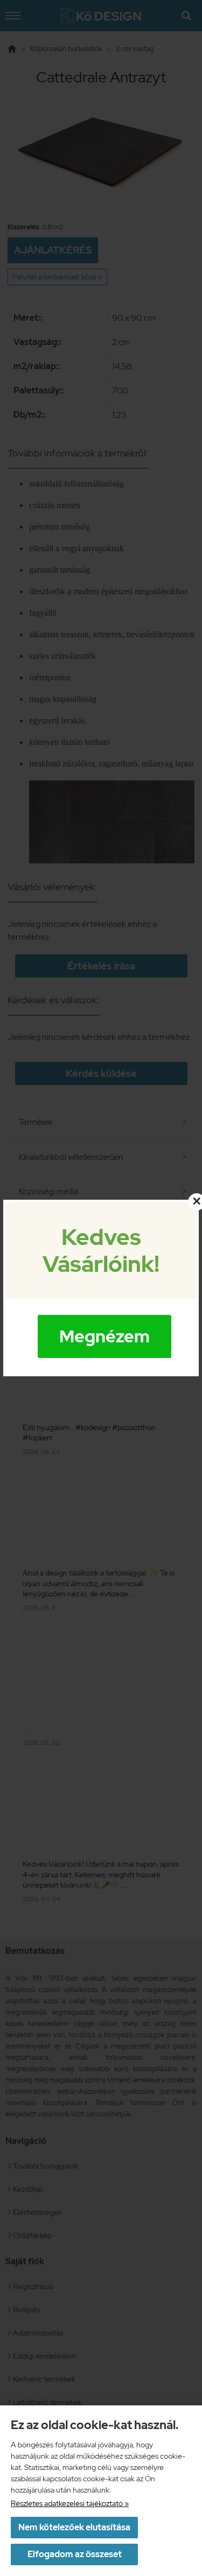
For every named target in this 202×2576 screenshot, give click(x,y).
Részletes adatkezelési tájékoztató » (70, 2503)
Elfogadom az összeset (75, 2554)
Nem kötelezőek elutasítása (74, 2527)
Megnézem (105, 1336)
